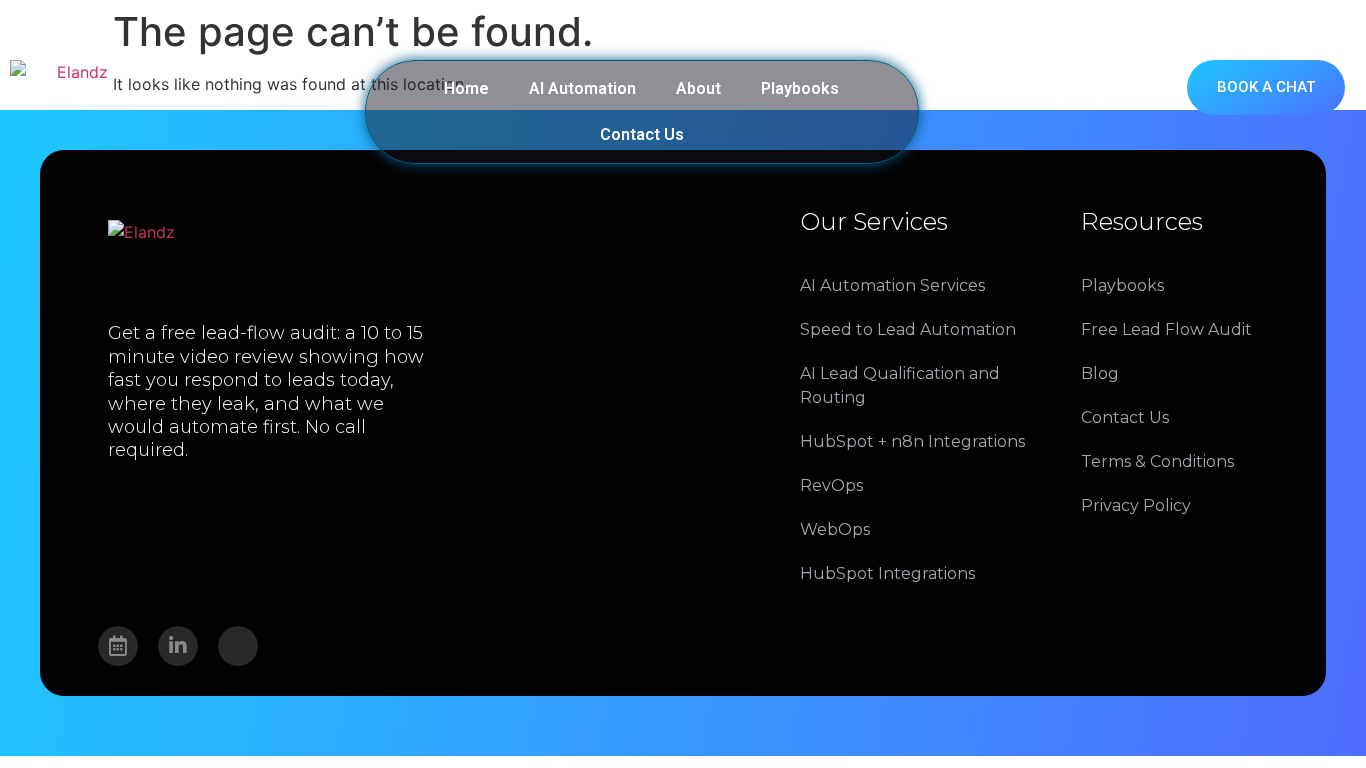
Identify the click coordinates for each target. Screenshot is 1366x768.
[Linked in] (178, 646)
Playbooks (800, 88)
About (698, 88)
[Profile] (238, 646)
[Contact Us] (118, 646)
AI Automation (582, 88)
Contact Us (642, 134)
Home (466, 88)
